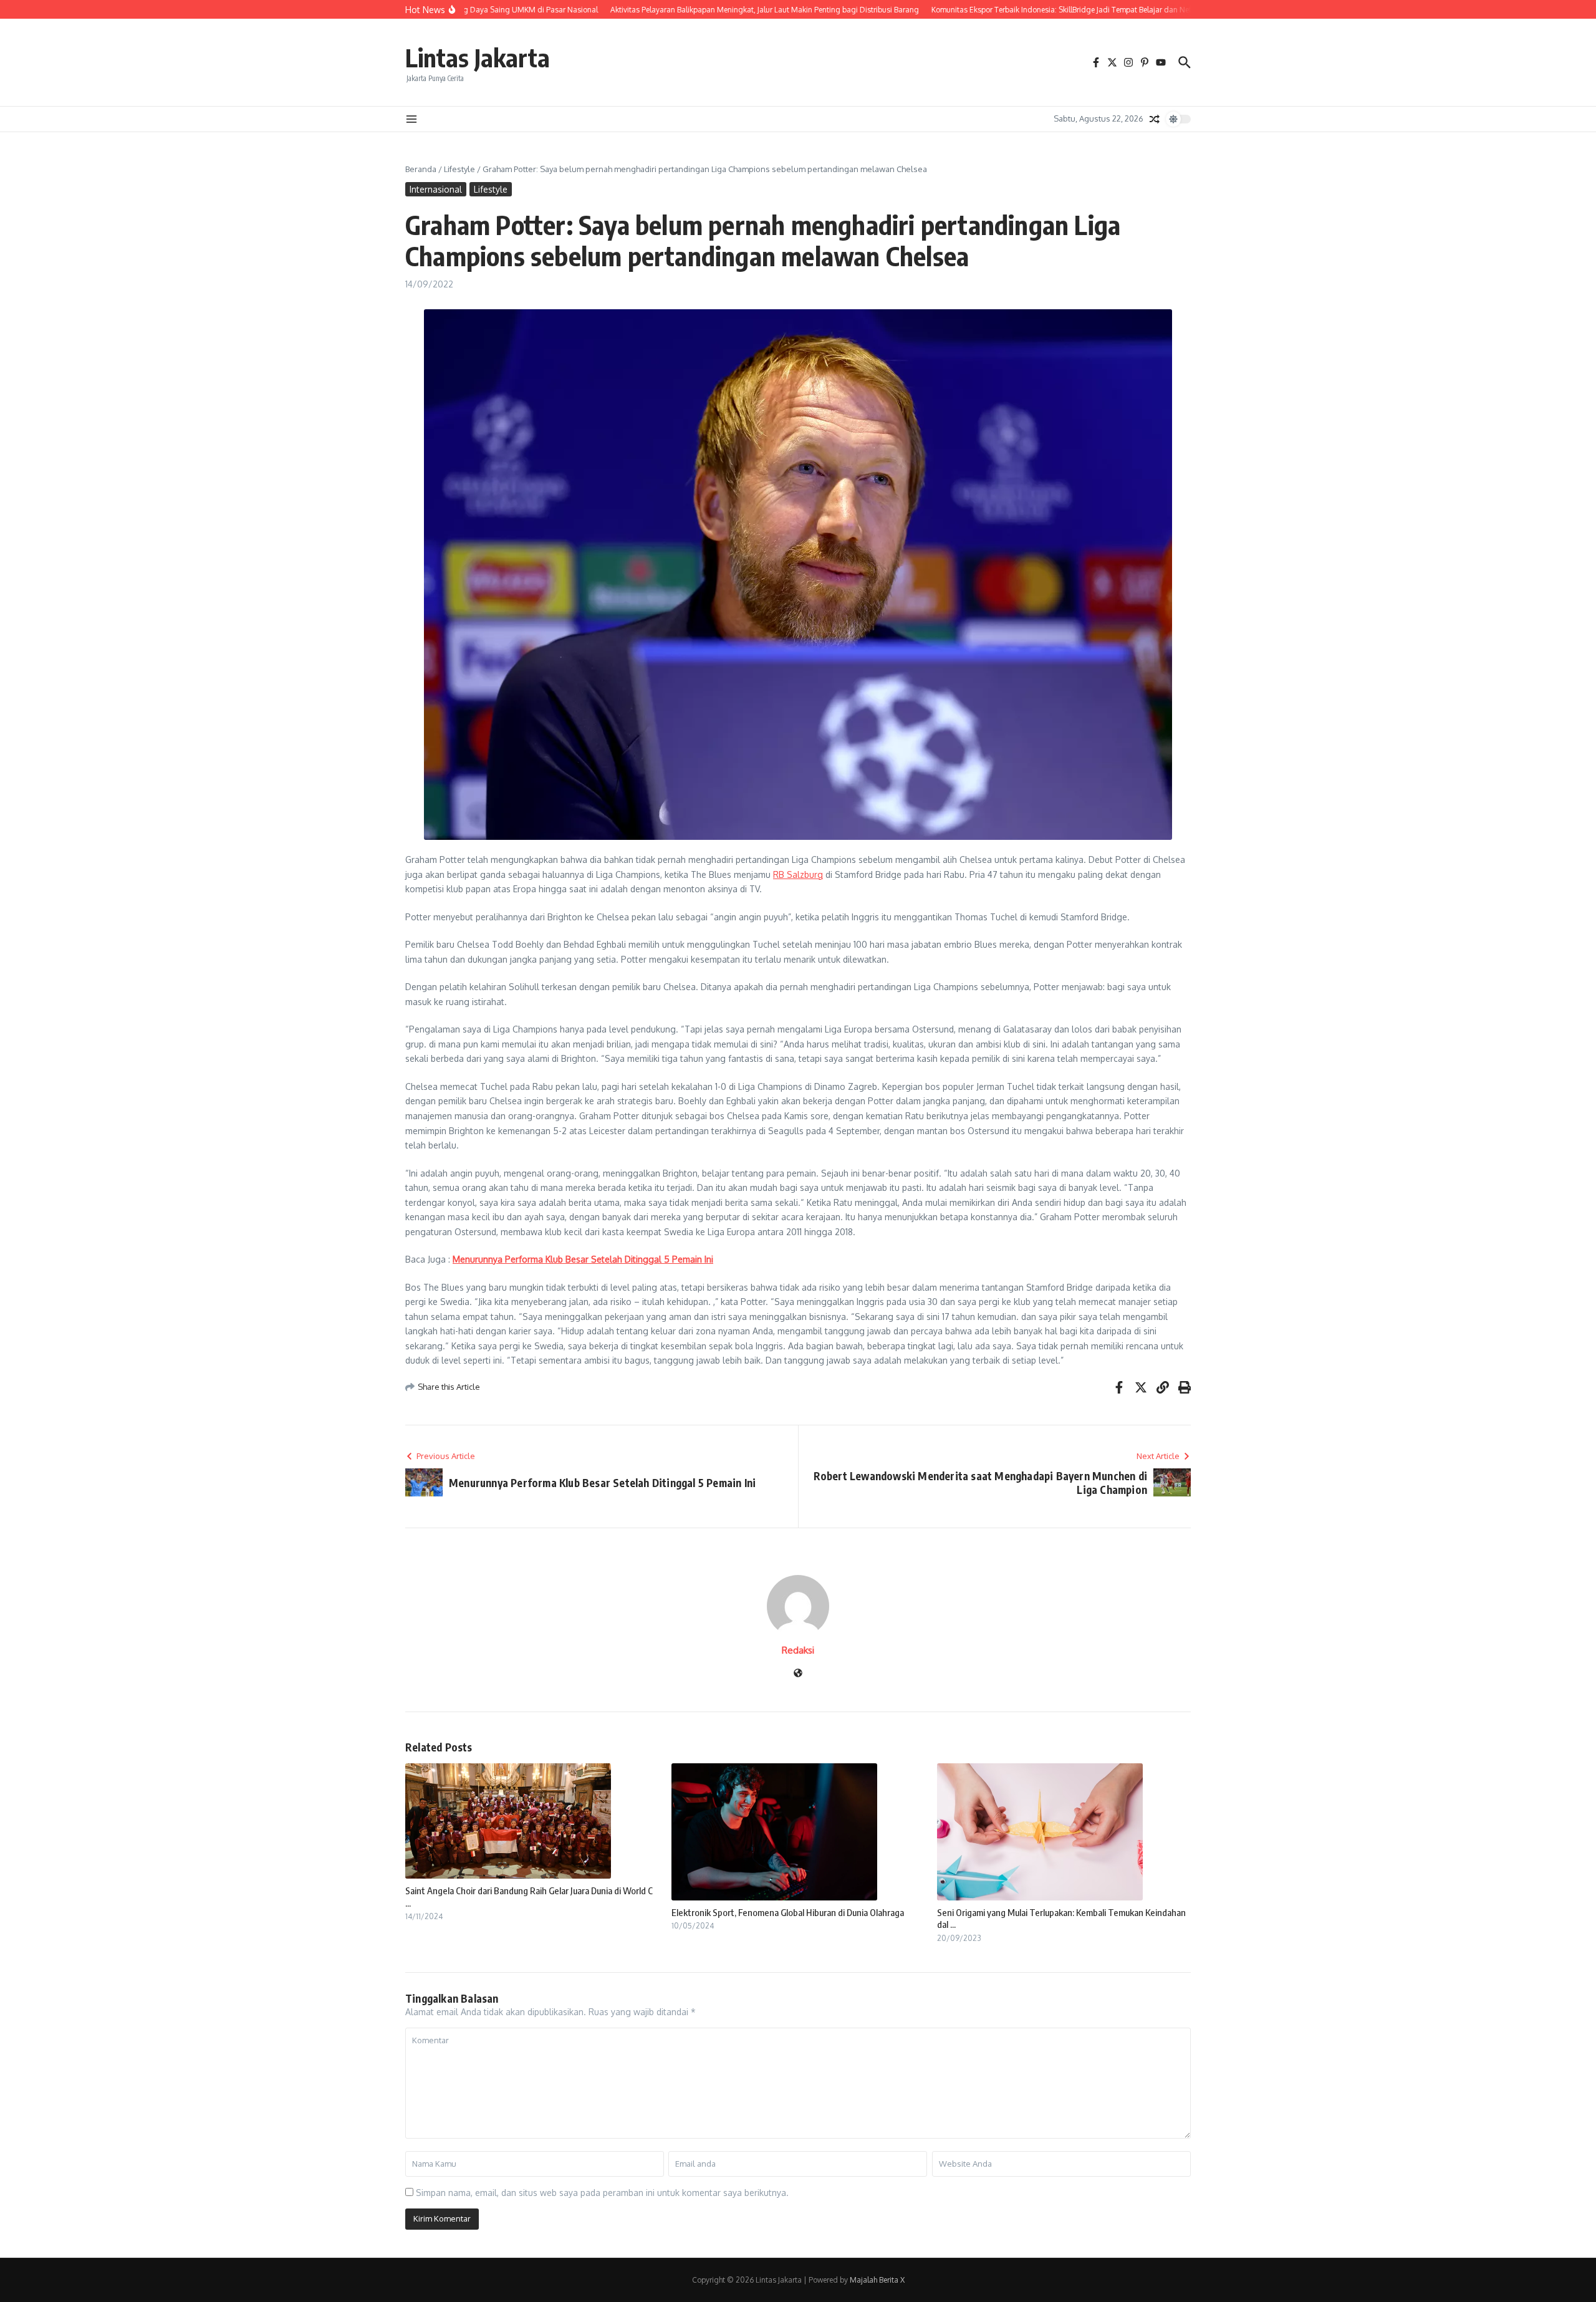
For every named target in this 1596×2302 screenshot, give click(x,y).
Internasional (436, 189)
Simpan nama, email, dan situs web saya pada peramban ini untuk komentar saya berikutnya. (602, 2193)
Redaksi (798, 1650)
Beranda (421, 169)
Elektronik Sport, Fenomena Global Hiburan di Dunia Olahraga (788, 1912)
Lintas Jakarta (478, 57)
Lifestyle (459, 169)
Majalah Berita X (877, 2280)
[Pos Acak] (1155, 119)
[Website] (798, 1674)
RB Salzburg (798, 874)
